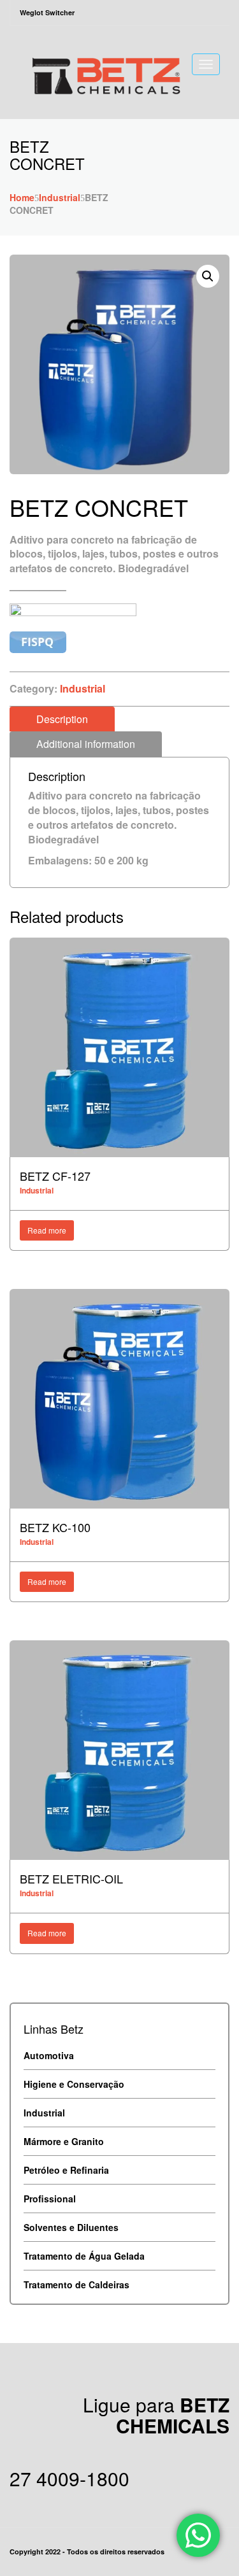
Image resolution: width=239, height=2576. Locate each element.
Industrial (60, 197)
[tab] (62, 719)
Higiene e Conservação (74, 2084)
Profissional (50, 2199)
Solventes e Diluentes (71, 2227)
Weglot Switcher (47, 12)
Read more (47, 1230)
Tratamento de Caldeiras (76, 2284)
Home (22, 197)
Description (62, 719)
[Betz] (106, 71)
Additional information (86, 744)
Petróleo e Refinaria (66, 2170)
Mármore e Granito (64, 2141)
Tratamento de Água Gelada (84, 2256)
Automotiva (49, 2055)
